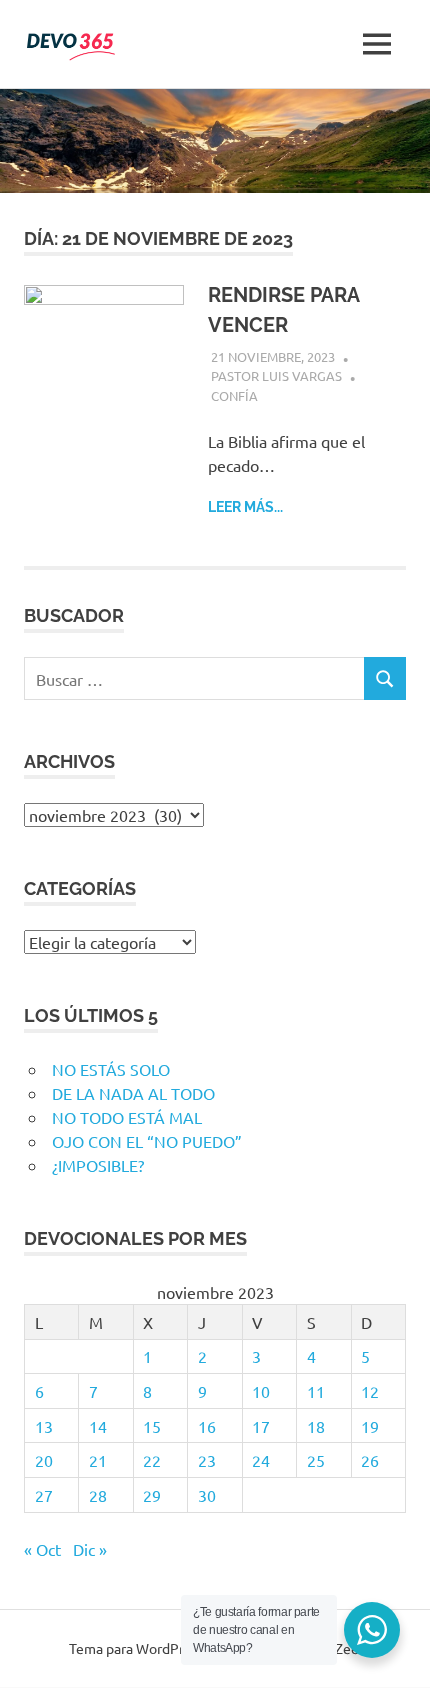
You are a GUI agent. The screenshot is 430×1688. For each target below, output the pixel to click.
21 (98, 1460)
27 (44, 1495)
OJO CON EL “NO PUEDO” (147, 1141)
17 (261, 1426)
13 (44, 1426)
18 (316, 1426)
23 (207, 1460)
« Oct (42, 1549)
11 (316, 1391)
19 (370, 1426)
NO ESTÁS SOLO (111, 1069)
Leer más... (245, 507)
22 (152, 1460)
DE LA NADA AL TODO (133, 1093)
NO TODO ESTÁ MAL (127, 1117)
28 (98, 1495)
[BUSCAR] (385, 678)
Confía (234, 395)
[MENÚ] (377, 44)
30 (207, 1495)
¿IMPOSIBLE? (98, 1165)
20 (44, 1460)
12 (370, 1391)
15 (152, 1426)
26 (370, 1460)
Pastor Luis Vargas (276, 375)
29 (152, 1495)
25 (316, 1460)
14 (98, 1426)
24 (261, 1460)
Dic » (90, 1549)
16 (207, 1426)
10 (261, 1391)
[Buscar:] (194, 678)
